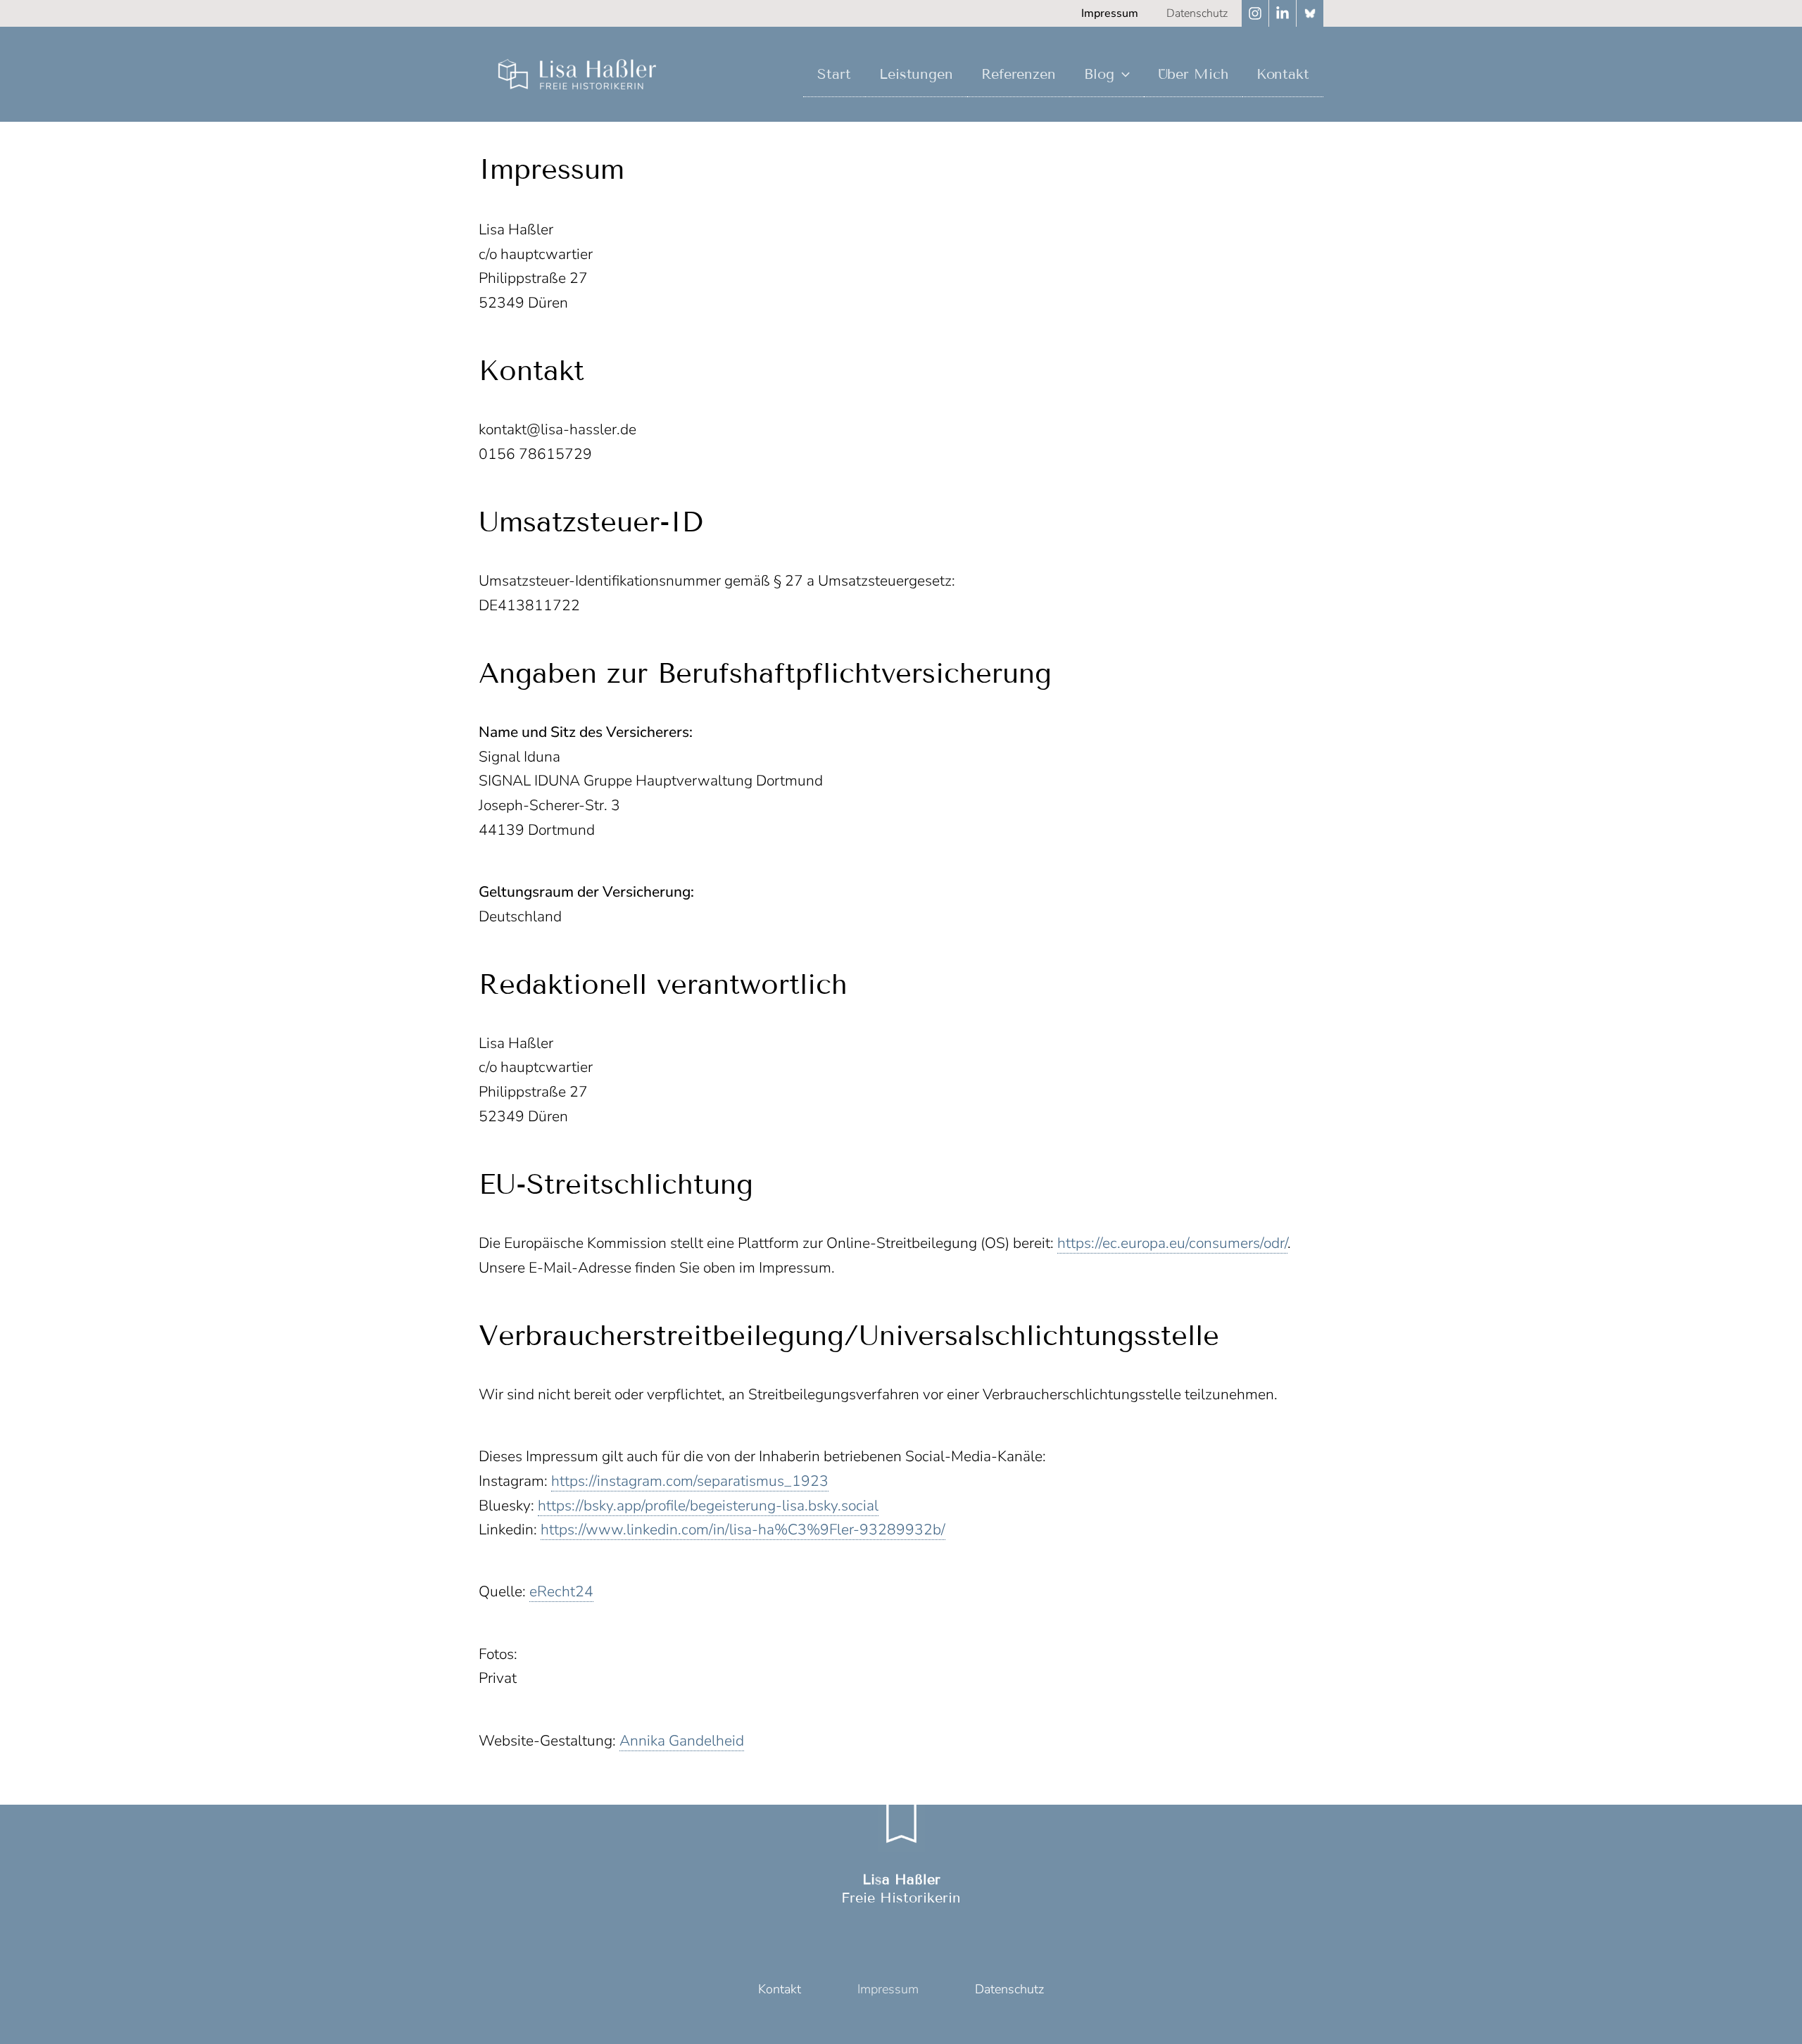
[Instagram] (1255, 13)
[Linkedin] (1283, 13)
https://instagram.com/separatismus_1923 (690, 1481)
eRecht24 (561, 1591)
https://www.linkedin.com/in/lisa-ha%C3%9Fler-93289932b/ (743, 1529)
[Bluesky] (1310, 13)
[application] (1122, 74)
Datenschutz (1009, 1989)
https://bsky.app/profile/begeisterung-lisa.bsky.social (708, 1506)
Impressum (888, 1989)
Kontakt (780, 1989)
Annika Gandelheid (682, 1741)
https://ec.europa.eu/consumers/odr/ (1172, 1243)
